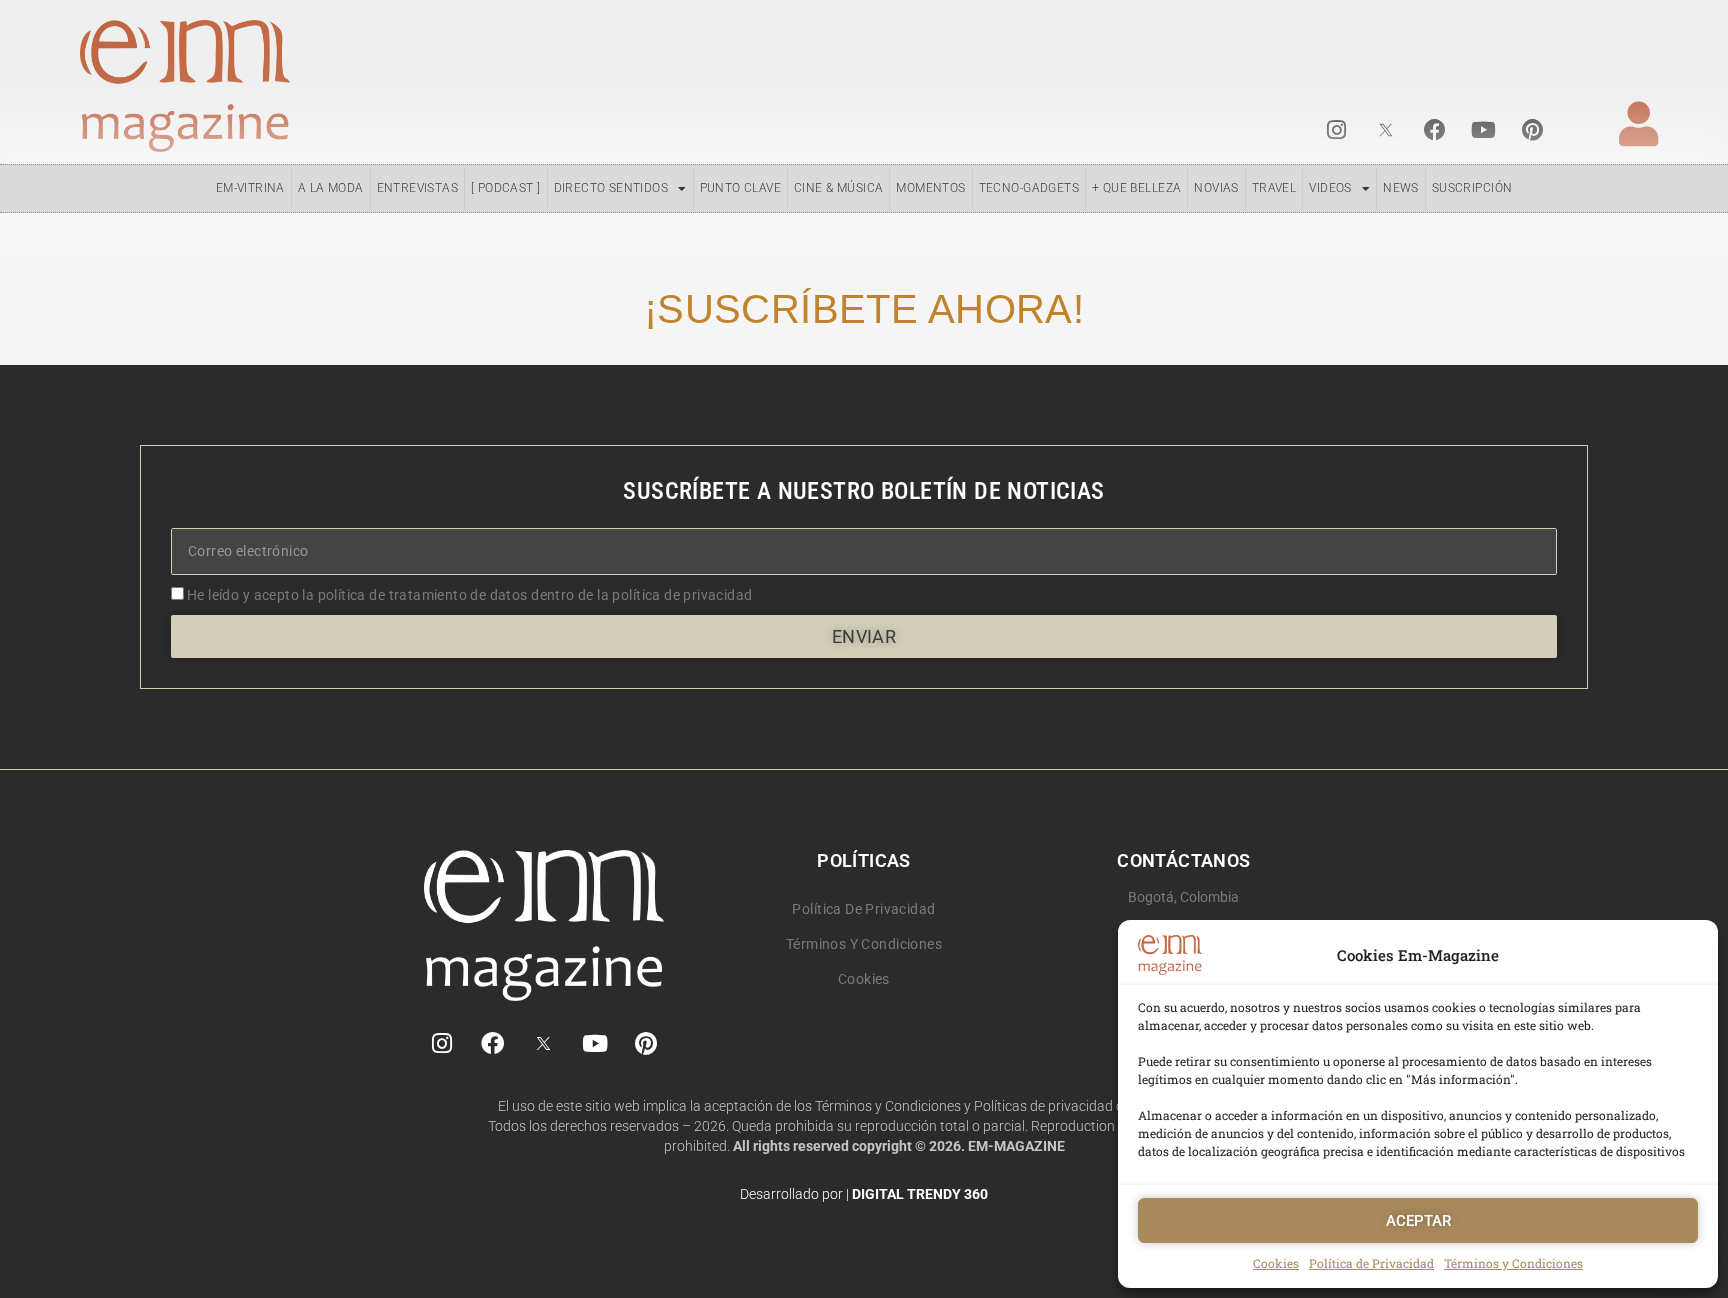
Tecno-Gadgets (1029, 188)
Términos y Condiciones (1513, 1263)
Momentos (930, 188)
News (1401, 188)
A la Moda (331, 188)
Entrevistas (418, 188)
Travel (1274, 188)
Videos (1330, 188)
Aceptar (1418, 1221)
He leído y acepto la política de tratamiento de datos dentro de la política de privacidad (470, 595)
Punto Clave (741, 188)
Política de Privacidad (1371, 1263)
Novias (1216, 188)
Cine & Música (838, 188)
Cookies (1276, 1263)
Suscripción (1472, 188)
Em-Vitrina (250, 188)
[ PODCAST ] (506, 188)
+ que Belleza (1136, 188)
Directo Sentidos (611, 188)
